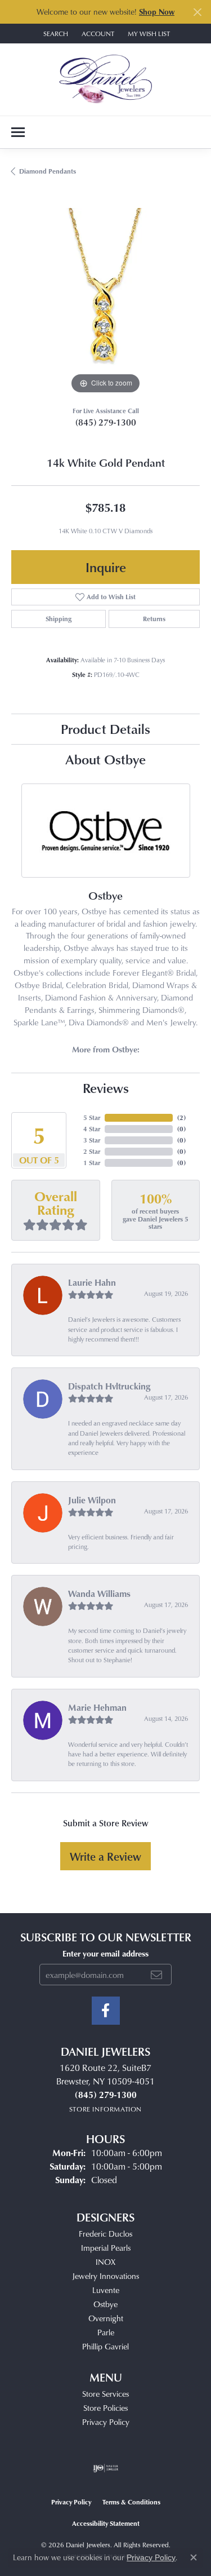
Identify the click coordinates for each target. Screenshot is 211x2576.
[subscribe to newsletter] (156, 1975)
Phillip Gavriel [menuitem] (105, 2346)
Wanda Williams (99, 1594)
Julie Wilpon (92, 1500)
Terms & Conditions (131, 2502)
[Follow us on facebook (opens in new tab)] (106, 2011)
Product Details (105, 729)
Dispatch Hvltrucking (109, 1386)
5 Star (92, 1117)
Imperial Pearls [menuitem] (106, 2248)
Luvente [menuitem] (106, 2290)
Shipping (59, 619)
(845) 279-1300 (106, 422)
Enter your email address (105, 1953)
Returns (154, 619)
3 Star (92, 1140)
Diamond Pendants (48, 171)
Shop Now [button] (157, 12)
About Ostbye (105, 759)
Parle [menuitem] (106, 2332)
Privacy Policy (106, 2422)
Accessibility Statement (106, 2523)
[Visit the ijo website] (105, 2468)
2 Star (92, 1151)
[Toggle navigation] (18, 132)
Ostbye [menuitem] (105, 2304)
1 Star (92, 1163)
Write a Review (105, 1856)
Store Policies (105, 2408)
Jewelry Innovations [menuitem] (105, 2276)
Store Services (105, 2394)
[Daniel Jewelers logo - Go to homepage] (105, 79)
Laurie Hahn (92, 1282)
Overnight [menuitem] (106, 2318)
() (181, 1117)
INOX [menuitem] (105, 2262)
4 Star (92, 1129)
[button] (55, 34)
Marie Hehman (97, 1707)
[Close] (197, 12)
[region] (105, 302)
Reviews (106, 1088)
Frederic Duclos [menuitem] (105, 2234)
